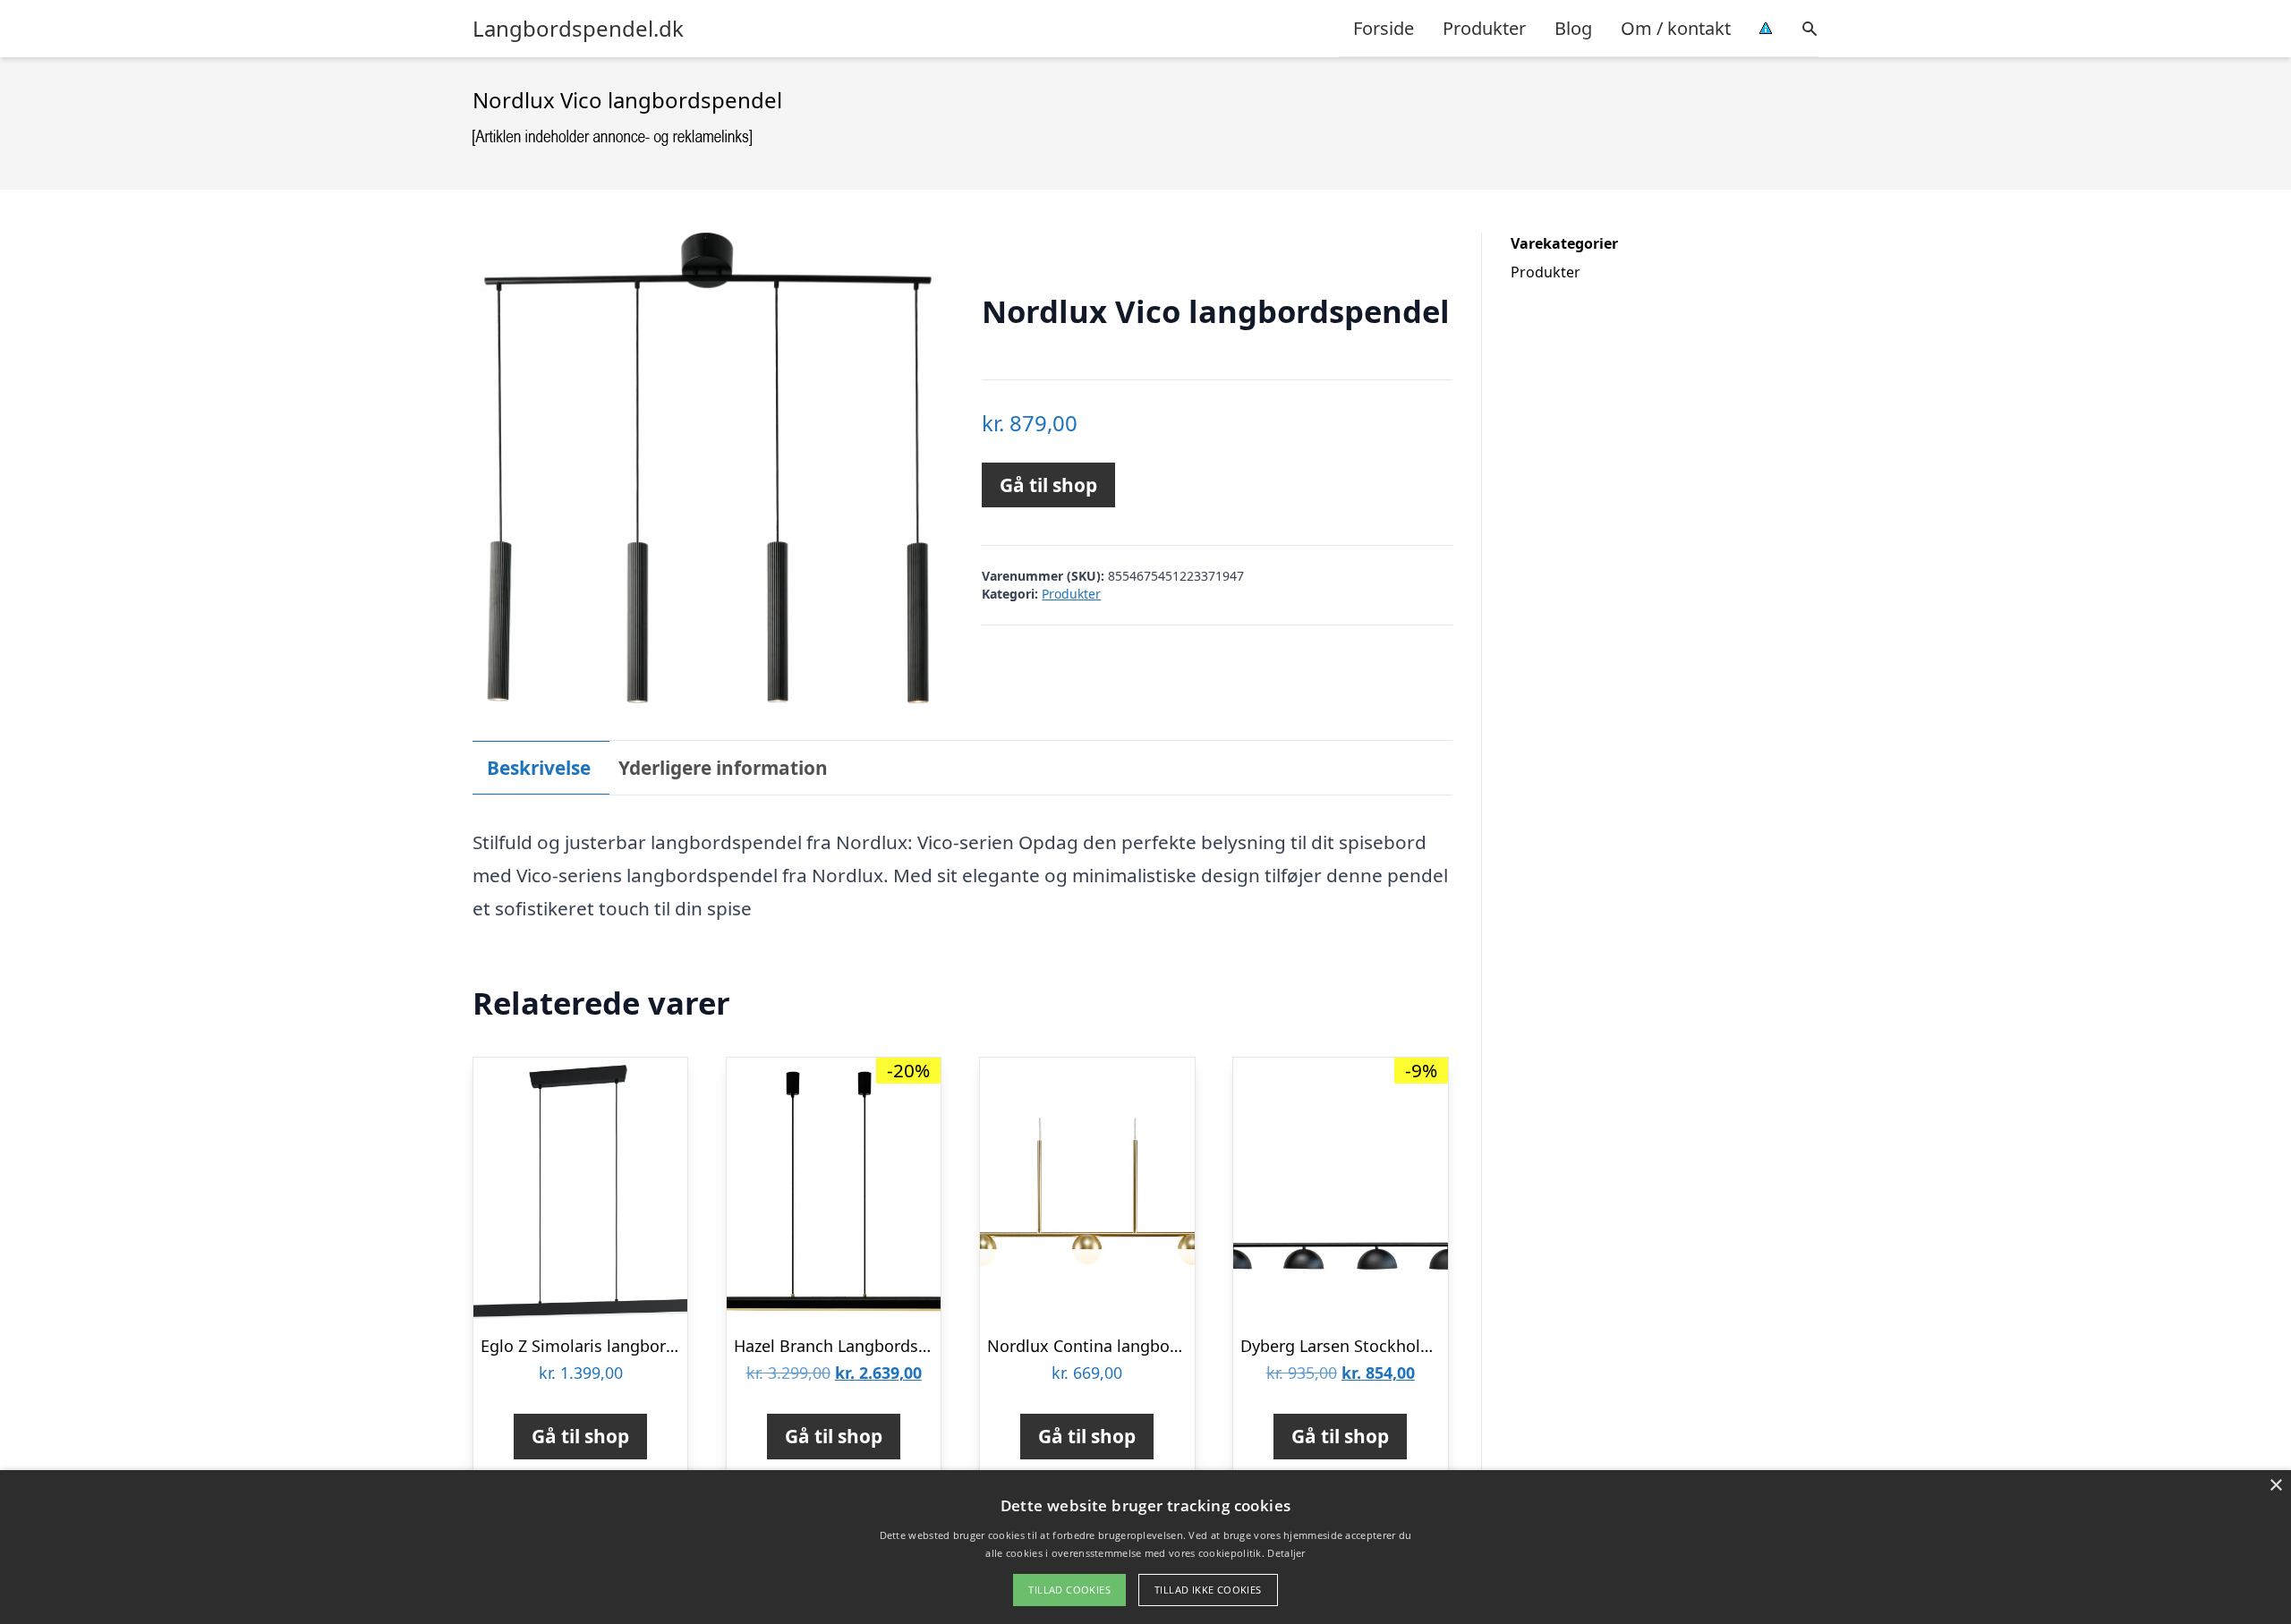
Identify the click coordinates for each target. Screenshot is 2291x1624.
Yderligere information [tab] (723, 768)
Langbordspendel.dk (578, 29)
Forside (1384, 28)
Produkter (1484, 28)
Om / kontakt (1676, 28)
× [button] (2275, 1486)
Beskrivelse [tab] (539, 768)
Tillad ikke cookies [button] (1208, 1590)
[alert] (1145, 1547)
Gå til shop (1048, 485)
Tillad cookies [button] (1069, 1590)
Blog (1573, 28)
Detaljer (1286, 1553)
